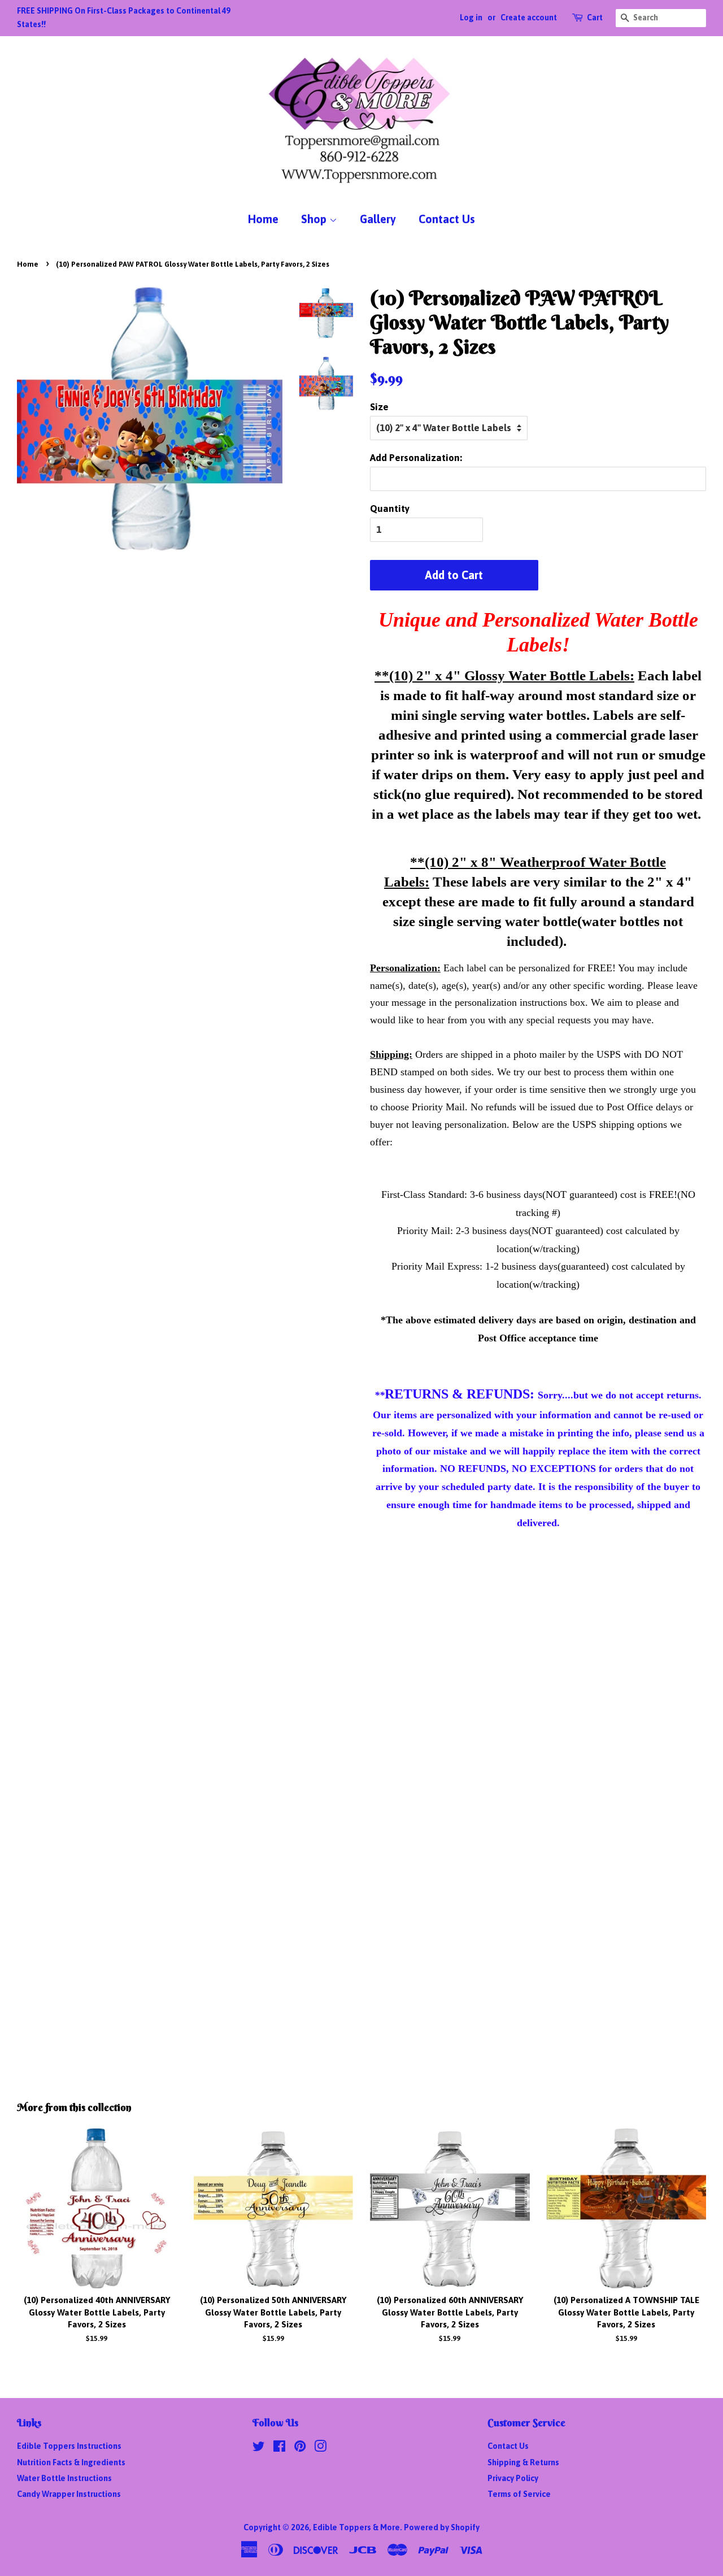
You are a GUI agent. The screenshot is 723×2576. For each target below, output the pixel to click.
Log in (471, 18)
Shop (315, 219)
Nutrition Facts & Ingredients (71, 2462)
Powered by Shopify (442, 2527)
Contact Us (447, 219)
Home (263, 219)
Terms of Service (519, 2494)
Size (379, 407)
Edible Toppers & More (356, 2527)
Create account (529, 18)
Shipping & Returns (523, 2462)
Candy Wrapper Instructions (69, 2494)
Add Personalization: (416, 458)
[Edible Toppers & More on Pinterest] (300, 2448)
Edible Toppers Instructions (69, 2446)
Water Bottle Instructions (64, 2478)
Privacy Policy (513, 2478)
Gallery (378, 219)
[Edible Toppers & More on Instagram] (320, 2448)
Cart (595, 18)
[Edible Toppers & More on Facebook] (279, 2448)
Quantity (390, 509)
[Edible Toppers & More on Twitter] (259, 2448)
